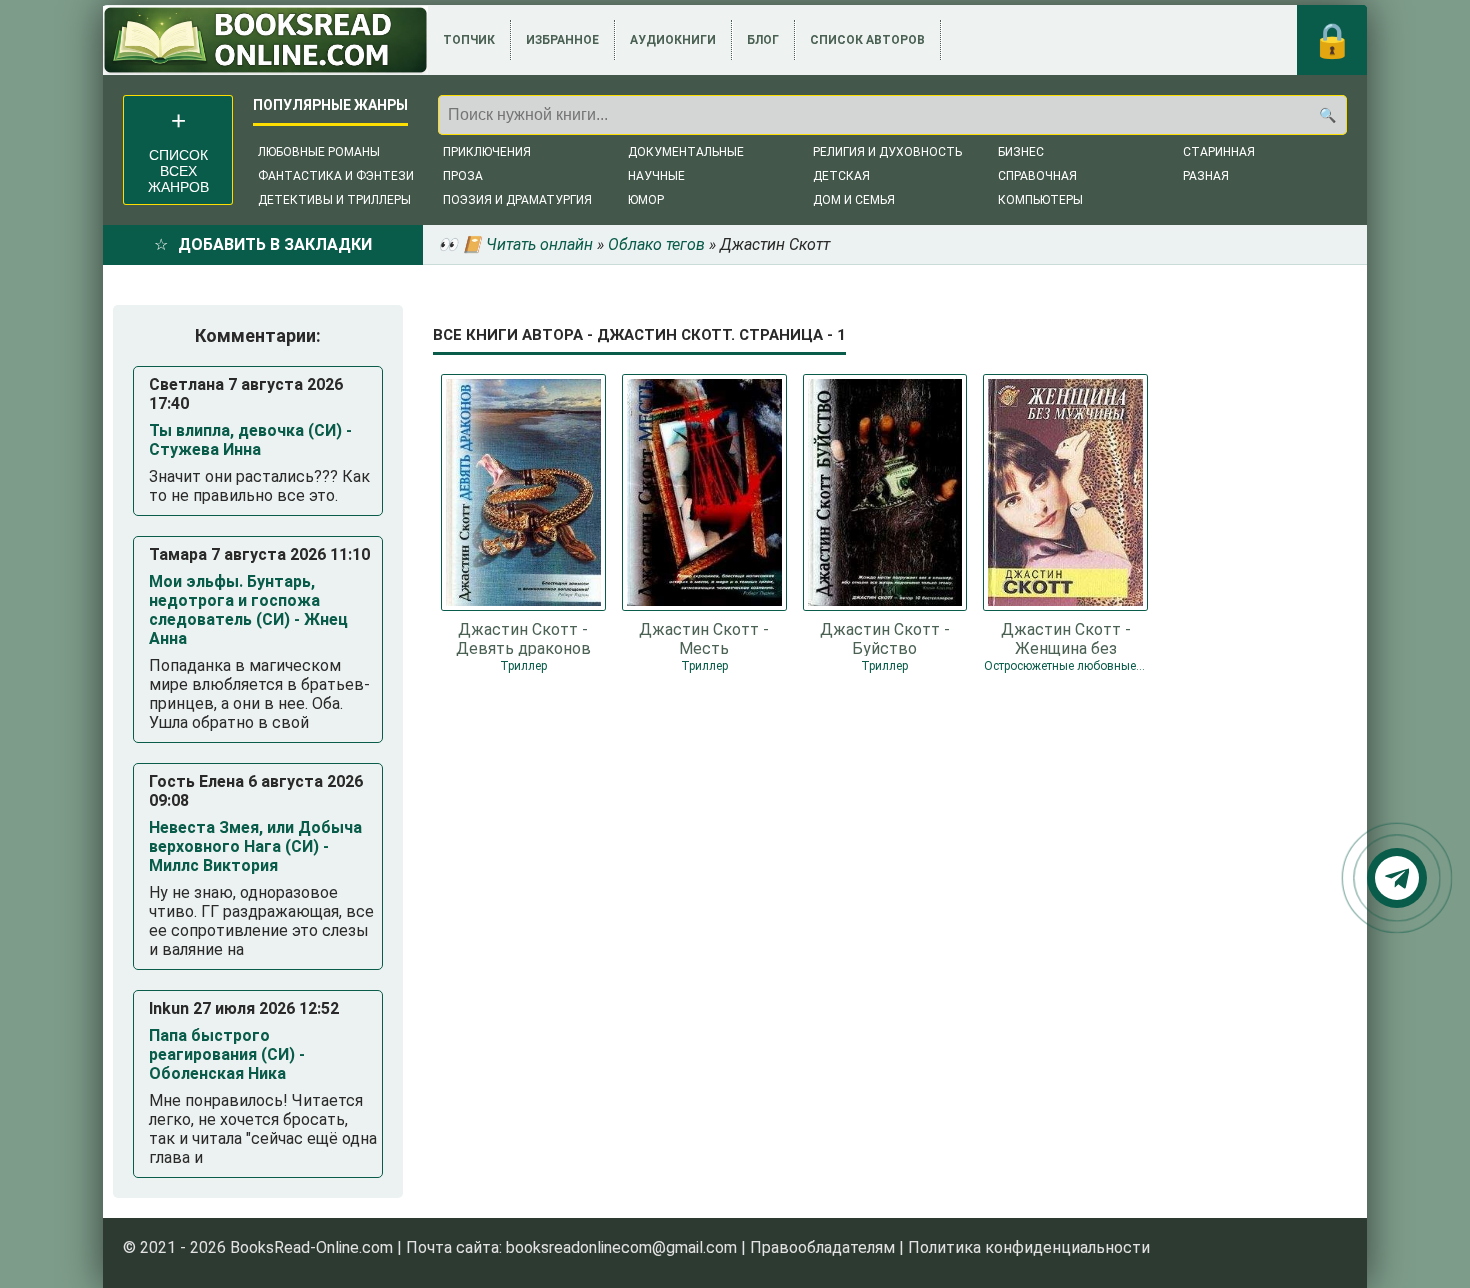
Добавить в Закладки (275, 244)
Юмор (646, 200)
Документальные (686, 152)
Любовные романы (319, 152)
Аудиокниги (673, 40)
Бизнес (1021, 152)
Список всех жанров (178, 171)
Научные (656, 176)
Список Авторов (867, 40)
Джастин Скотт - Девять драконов (523, 638)
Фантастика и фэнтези (336, 176)
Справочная (1037, 176)
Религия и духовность (887, 152)
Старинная (1219, 152)
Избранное (562, 40)
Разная (1206, 176)
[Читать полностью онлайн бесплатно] (265, 40)
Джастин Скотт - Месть (704, 638)
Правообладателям (822, 1247)
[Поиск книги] (1327, 115)
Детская (841, 176)
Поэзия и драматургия (517, 200)
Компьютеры (1040, 200)
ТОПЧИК (469, 40)
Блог (763, 40)
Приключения (487, 152)
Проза (463, 176)
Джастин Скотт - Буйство (885, 638)
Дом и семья (854, 200)
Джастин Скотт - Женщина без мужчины (1066, 638)
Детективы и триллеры (334, 200)
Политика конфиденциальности (1029, 1247)
